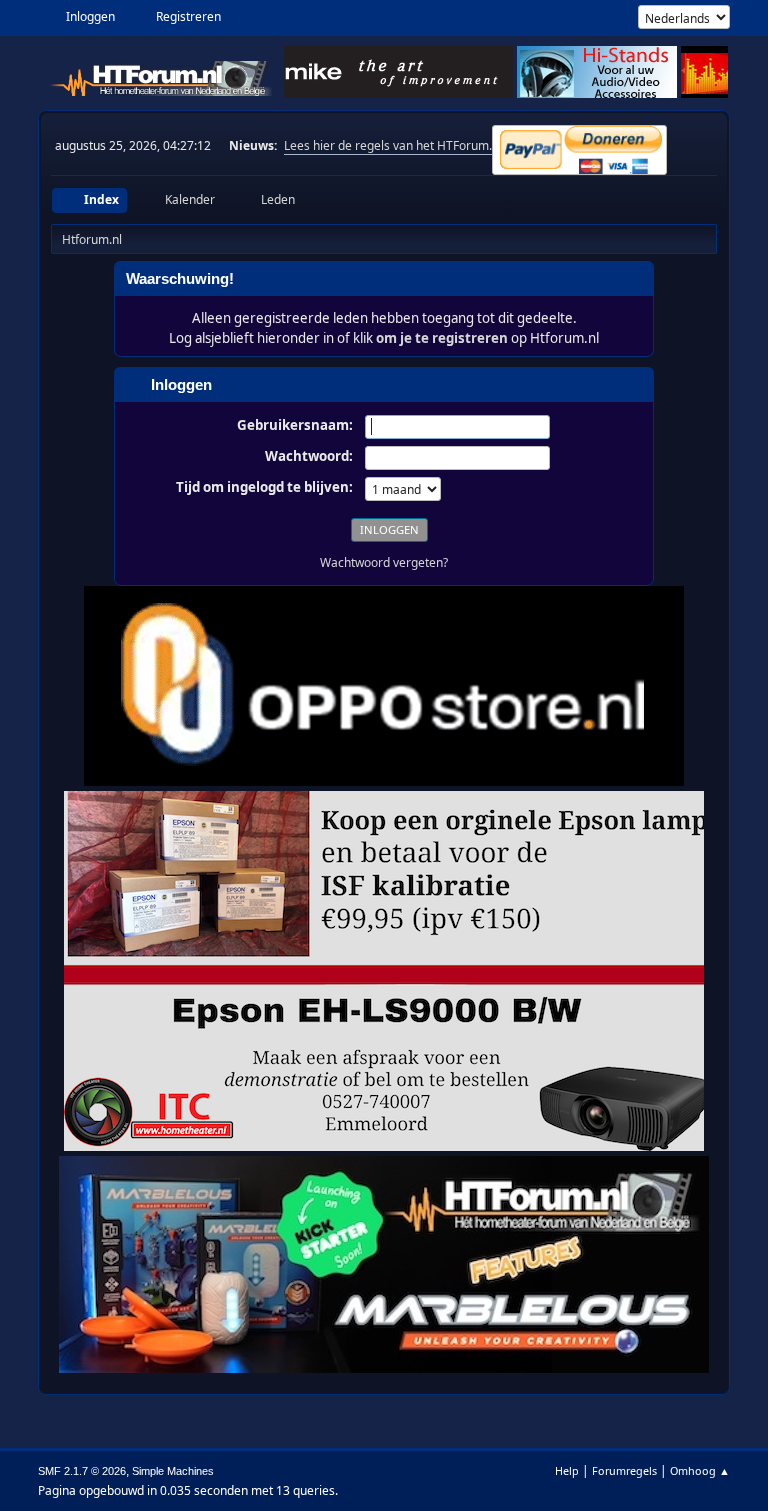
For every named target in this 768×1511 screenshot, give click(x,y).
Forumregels (624, 1470)
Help (567, 1470)
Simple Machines (173, 1471)
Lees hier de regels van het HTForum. (388, 145)
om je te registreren (442, 338)
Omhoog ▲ (700, 1470)
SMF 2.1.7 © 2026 (82, 1471)
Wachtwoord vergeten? (384, 562)
